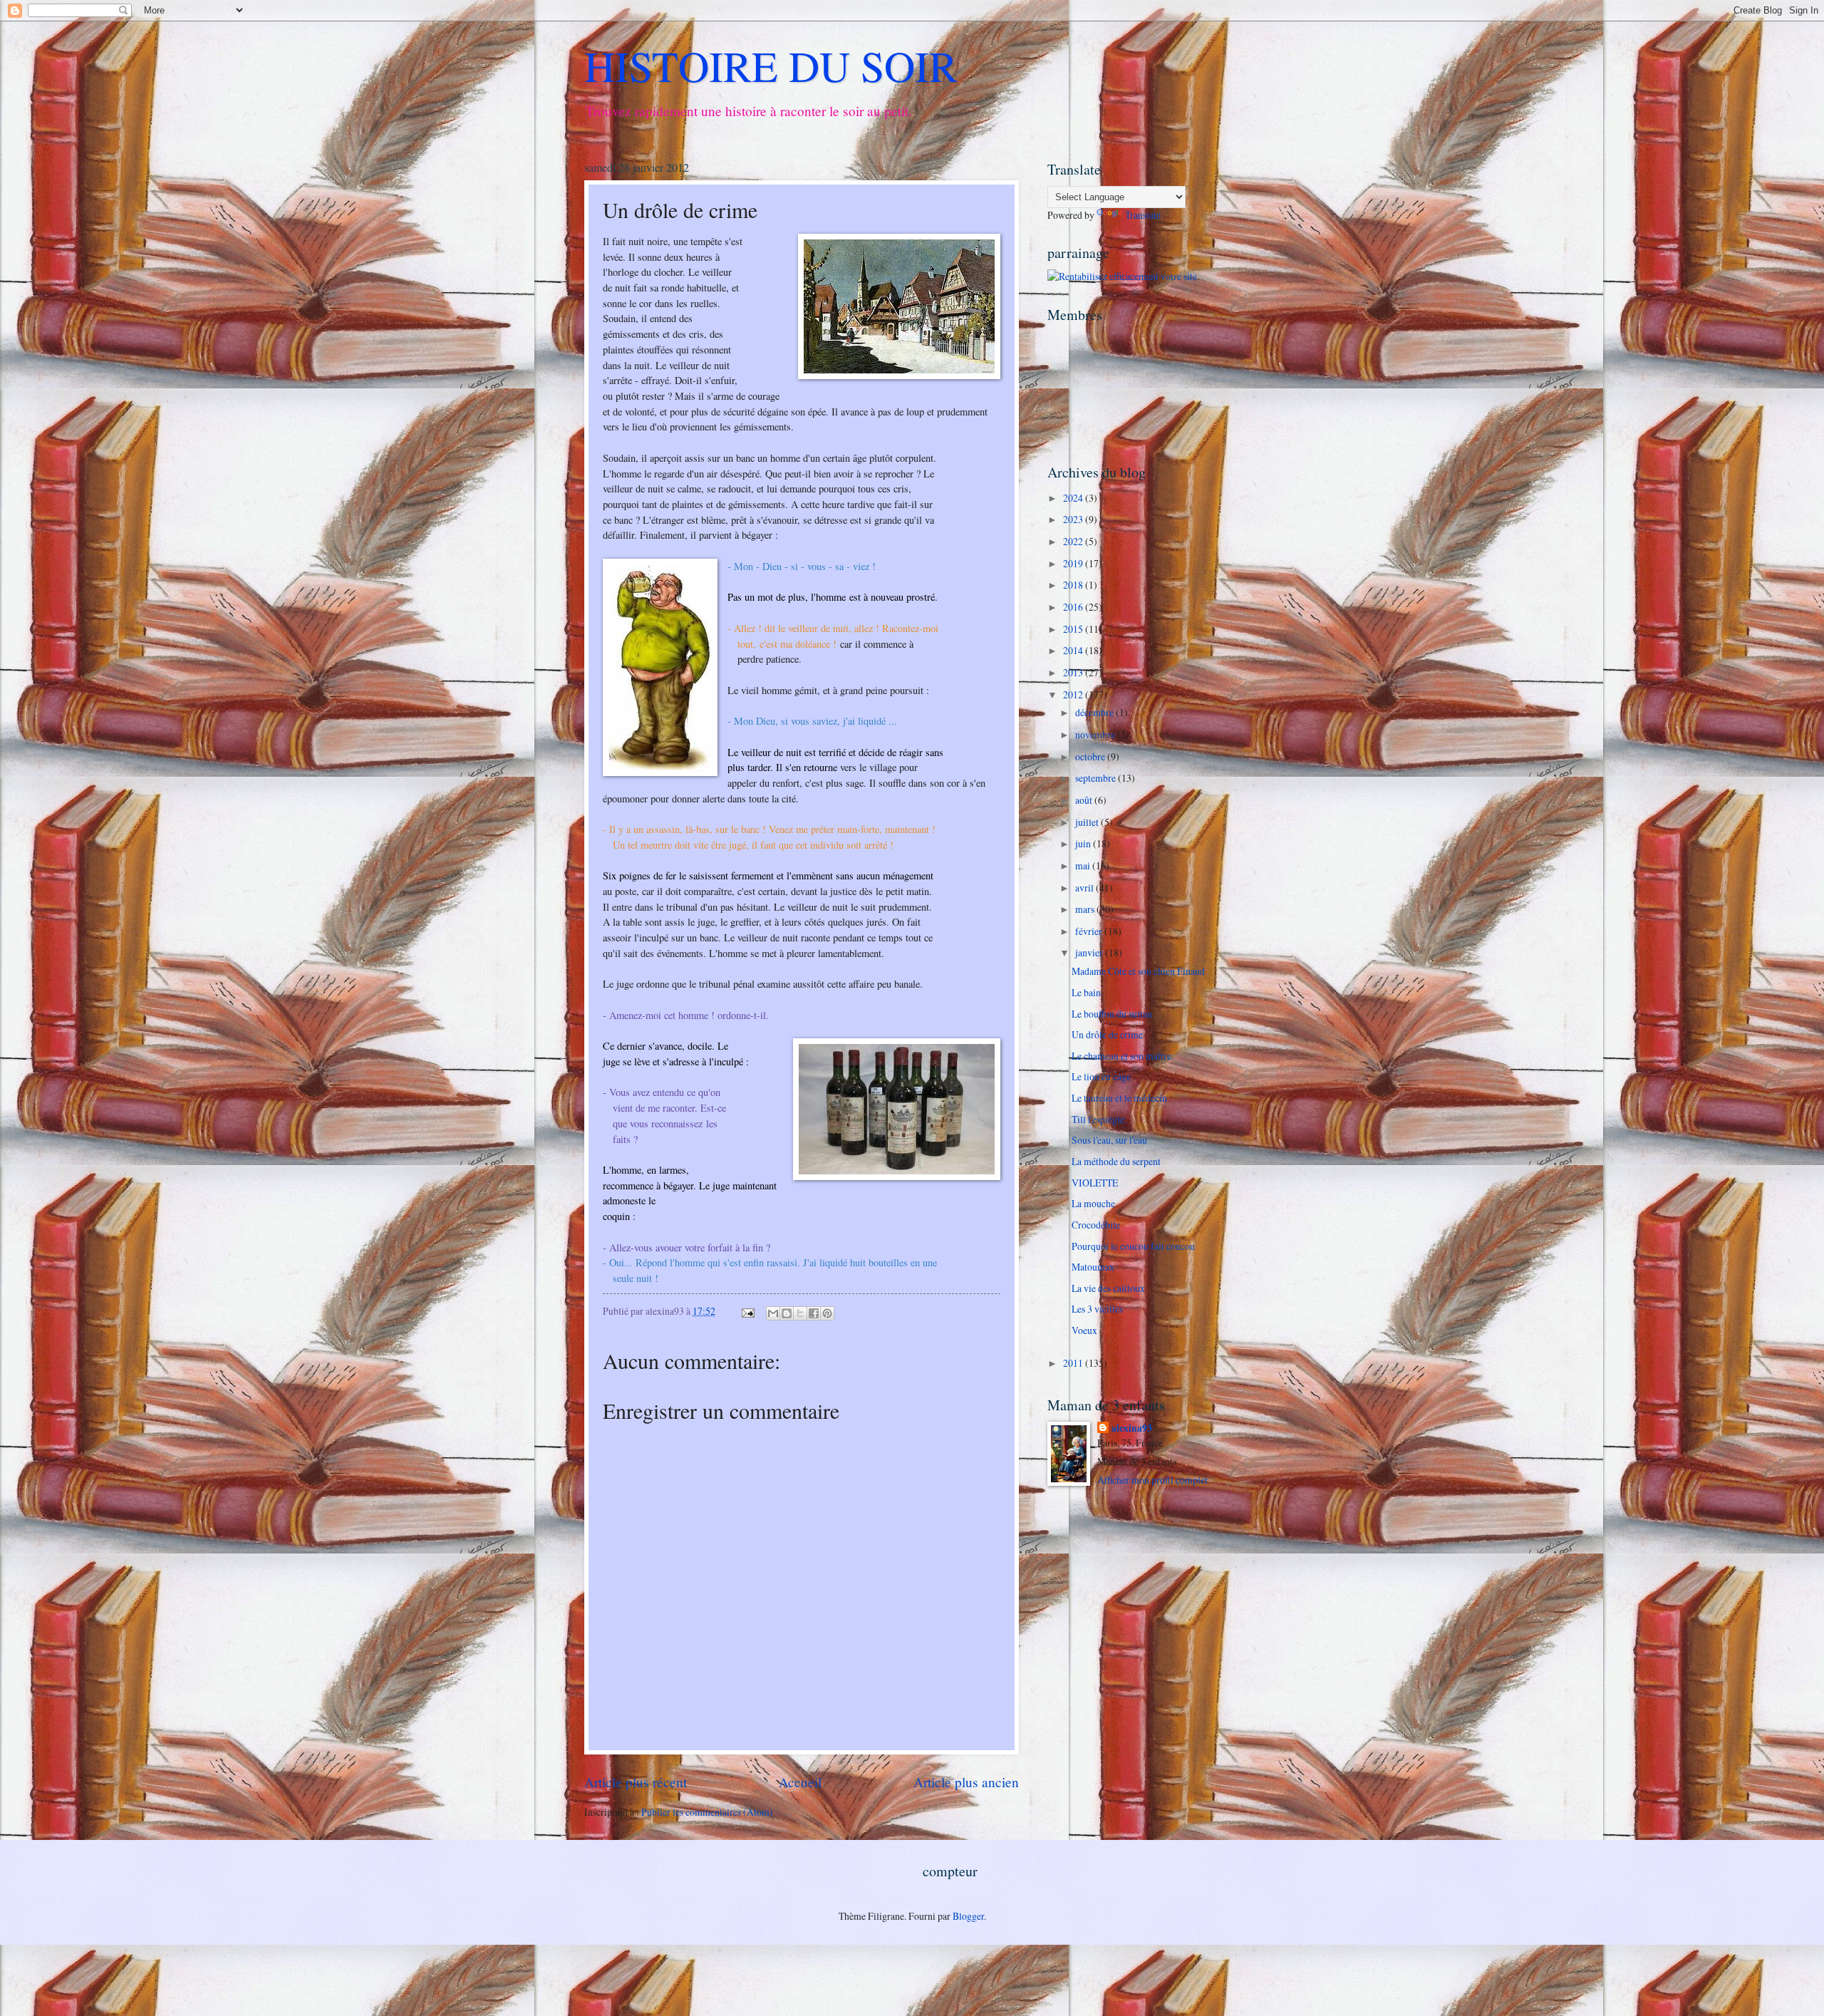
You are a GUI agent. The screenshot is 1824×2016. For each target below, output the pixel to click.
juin (1084, 843)
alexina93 (1132, 1428)
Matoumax (1093, 1267)
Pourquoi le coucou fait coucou (1133, 1246)
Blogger (968, 1916)
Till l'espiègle (1098, 1119)
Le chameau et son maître (1121, 1056)
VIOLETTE (1095, 1183)
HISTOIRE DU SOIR (771, 66)
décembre (1095, 712)
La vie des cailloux (1108, 1288)
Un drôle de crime (1107, 1034)
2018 (1074, 585)
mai (1084, 865)
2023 (1074, 519)
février (1090, 931)
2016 (1074, 607)
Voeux (1084, 1330)
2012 (1074, 694)
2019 (1074, 563)
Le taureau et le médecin (1119, 1098)
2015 (1074, 629)
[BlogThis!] (787, 1313)
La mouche (1093, 1203)
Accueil (800, 1782)
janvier (1090, 952)
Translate (1143, 215)
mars (1086, 909)
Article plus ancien (966, 1782)
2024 (1074, 498)
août (1085, 800)
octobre (1091, 756)
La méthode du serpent (1116, 1161)
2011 (1074, 1363)
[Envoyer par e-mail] (773, 1313)
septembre (1097, 778)
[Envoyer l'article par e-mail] (747, 1311)
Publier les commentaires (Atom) (707, 1812)
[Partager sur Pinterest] (827, 1313)
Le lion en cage (1101, 1076)
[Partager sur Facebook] (814, 1313)
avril (1085, 888)
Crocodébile (1096, 1225)
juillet (1088, 822)
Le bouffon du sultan (1112, 1014)
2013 (1074, 672)
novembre (1096, 734)
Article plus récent (636, 1782)
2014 (1074, 650)
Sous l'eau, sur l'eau (1109, 1140)
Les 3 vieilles (1097, 1309)
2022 (1074, 541)
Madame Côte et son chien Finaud (1138, 971)
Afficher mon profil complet (1152, 1480)
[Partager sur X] (800, 1313)
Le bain (1086, 992)
